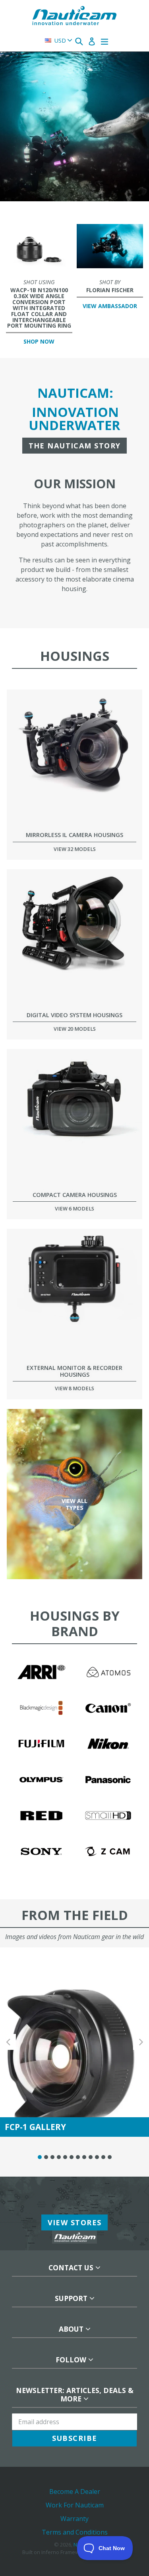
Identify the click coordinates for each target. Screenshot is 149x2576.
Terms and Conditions (75, 2532)
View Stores (75, 2222)
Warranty (74, 2519)
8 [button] (84, 2157)
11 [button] (103, 2157)
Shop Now (39, 341)
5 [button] (65, 2157)
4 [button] (59, 2157)
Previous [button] (8, 2042)
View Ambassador (110, 306)
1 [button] (40, 2157)
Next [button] (141, 2042)
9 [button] (91, 2157)
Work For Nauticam (75, 2505)
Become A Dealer (75, 2492)
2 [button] (46, 2157)
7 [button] (78, 2157)
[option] (74, 205)
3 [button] (52, 2157)
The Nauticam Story (75, 446)
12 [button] (110, 2157)
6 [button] (72, 2157)
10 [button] (97, 2157)
